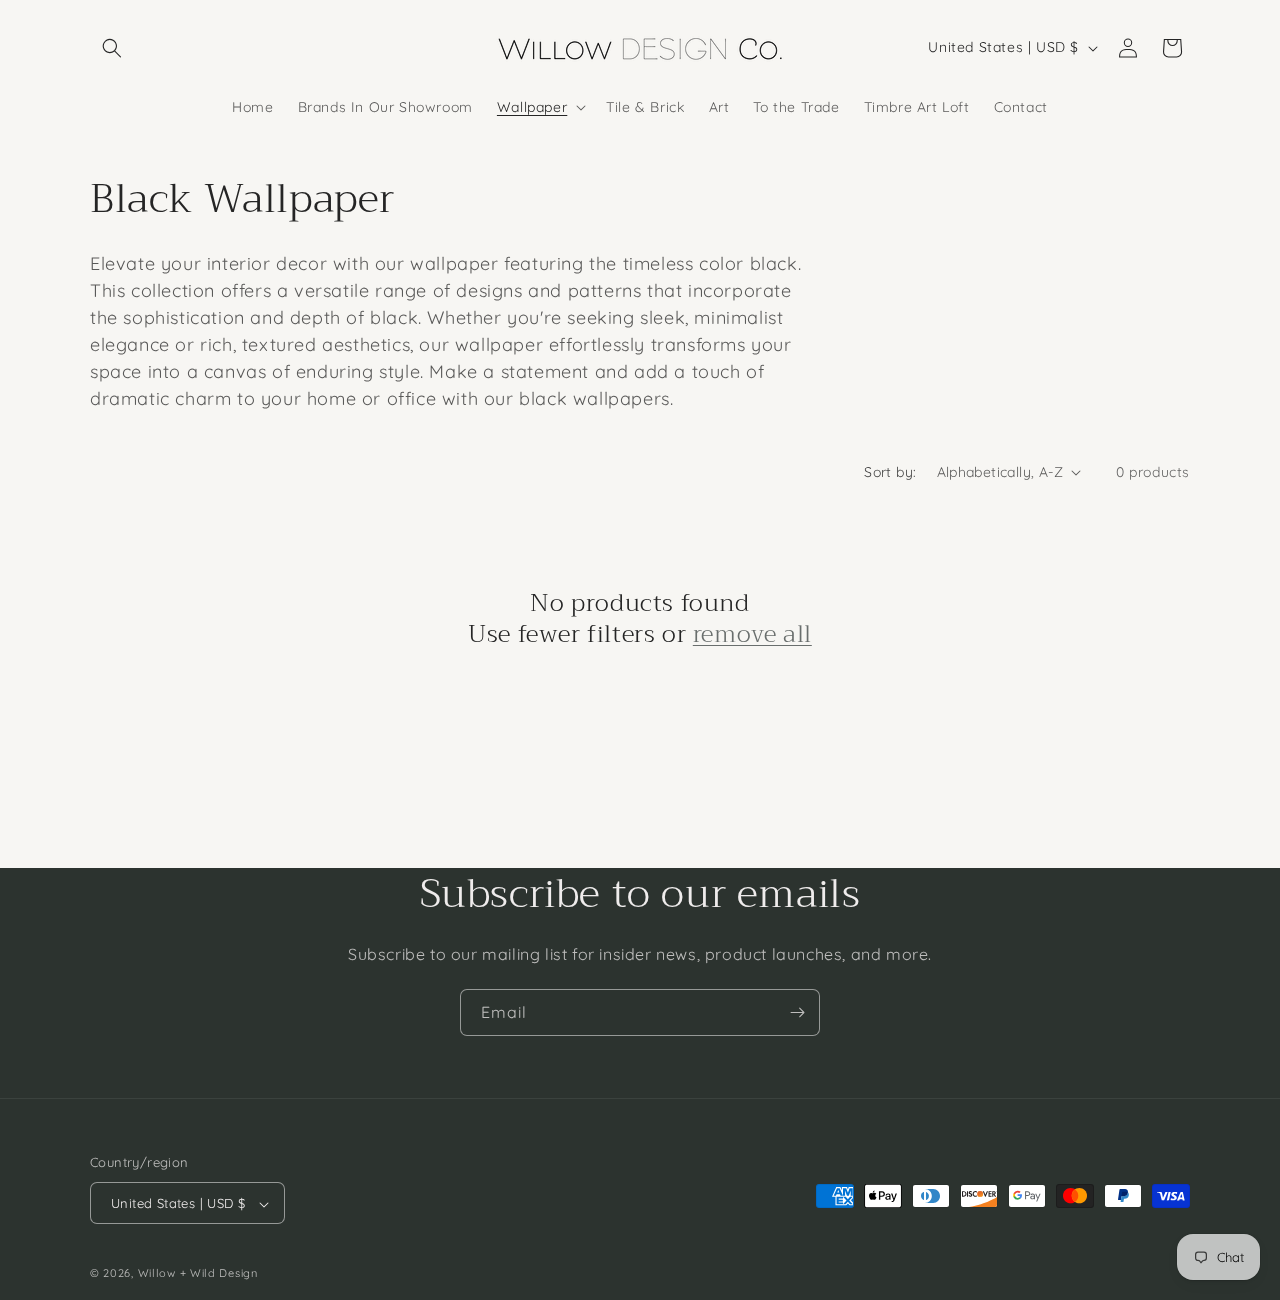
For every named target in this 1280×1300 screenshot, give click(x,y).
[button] (112, 48)
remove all (752, 634)
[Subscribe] (797, 1012)
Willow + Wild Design (198, 1274)
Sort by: (890, 472)
